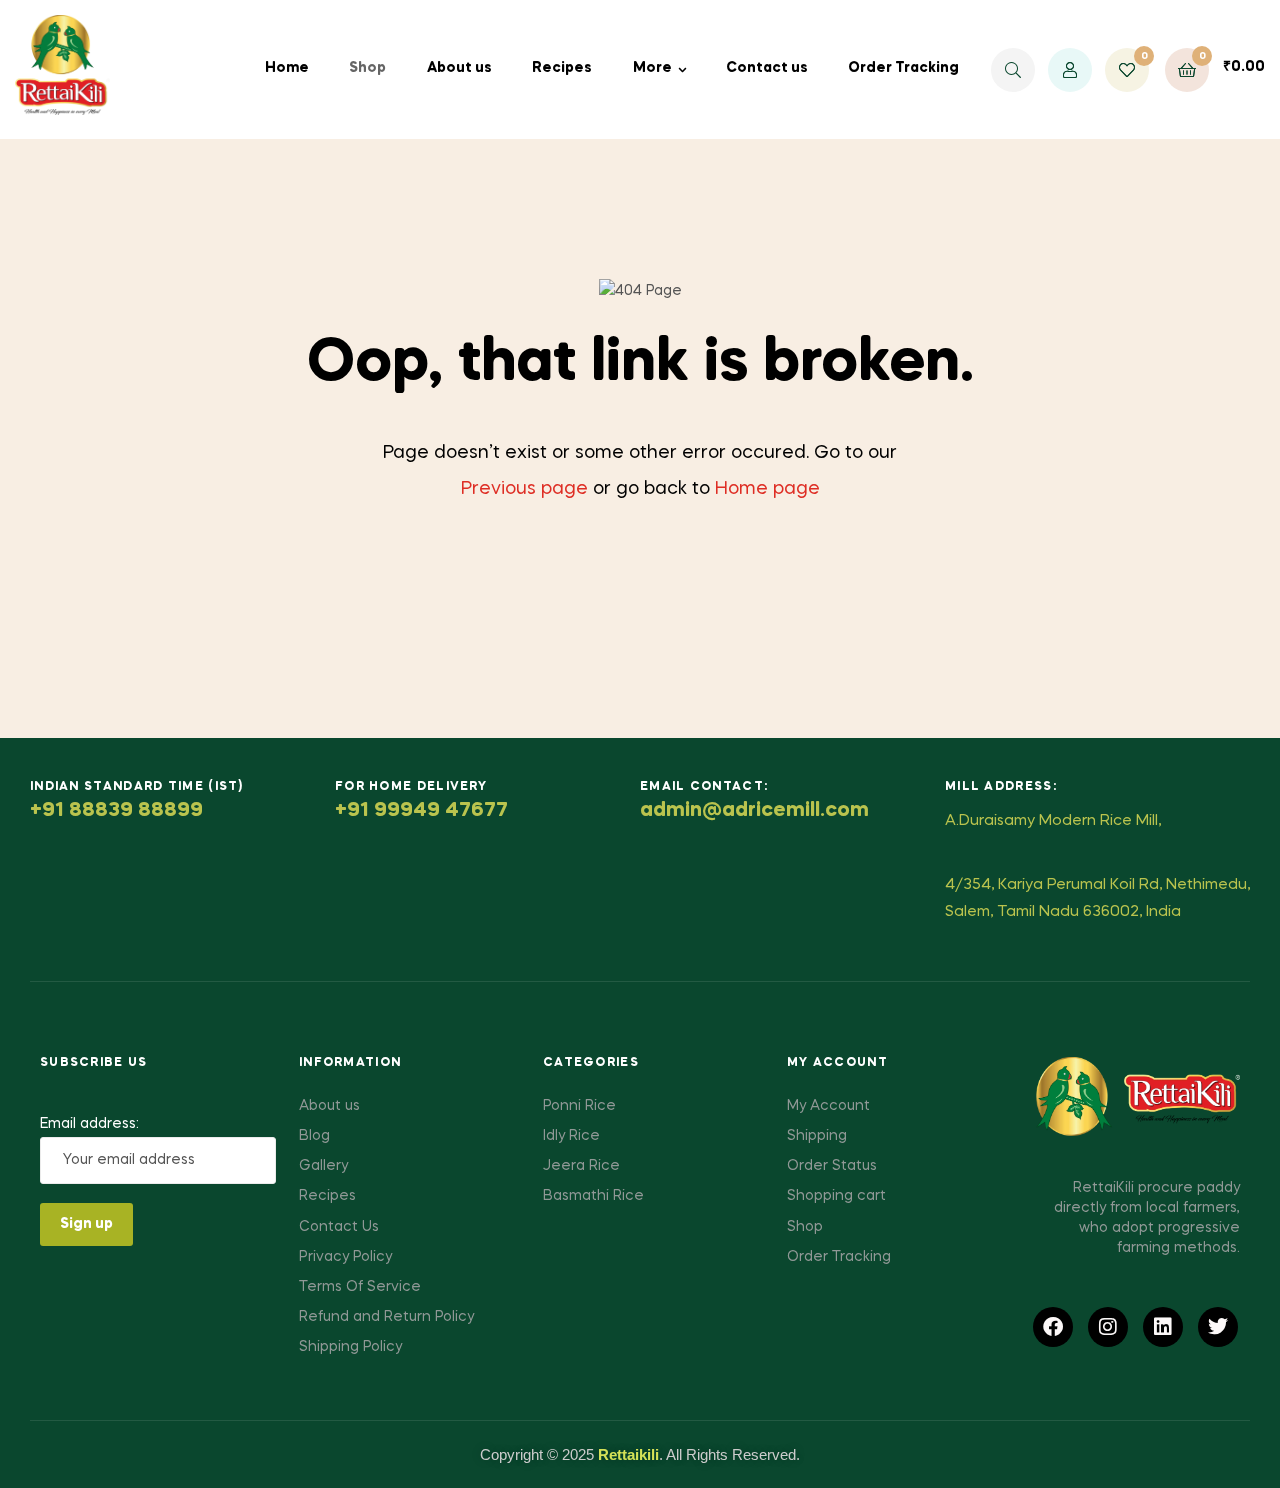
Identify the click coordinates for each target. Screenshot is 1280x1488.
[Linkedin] (1163, 1327)
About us (459, 68)
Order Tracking (903, 68)
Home (287, 68)
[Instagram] (1108, 1327)
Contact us (767, 68)
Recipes (562, 68)
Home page (767, 489)
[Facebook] (1053, 1327)
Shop (367, 68)
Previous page (524, 489)
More (652, 68)
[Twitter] (1218, 1327)
